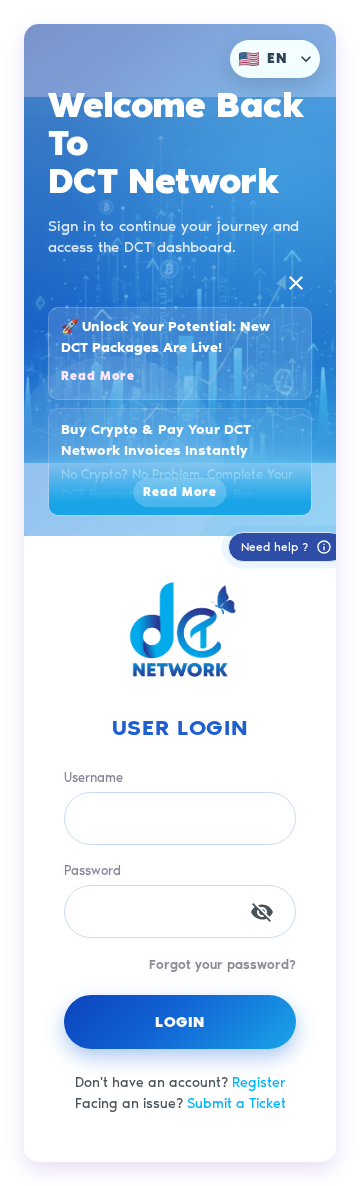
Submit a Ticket (236, 1103)
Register (259, 1082)
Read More (98, 376)
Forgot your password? (222, 964)
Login (179, 1022)
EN (277, 58)
